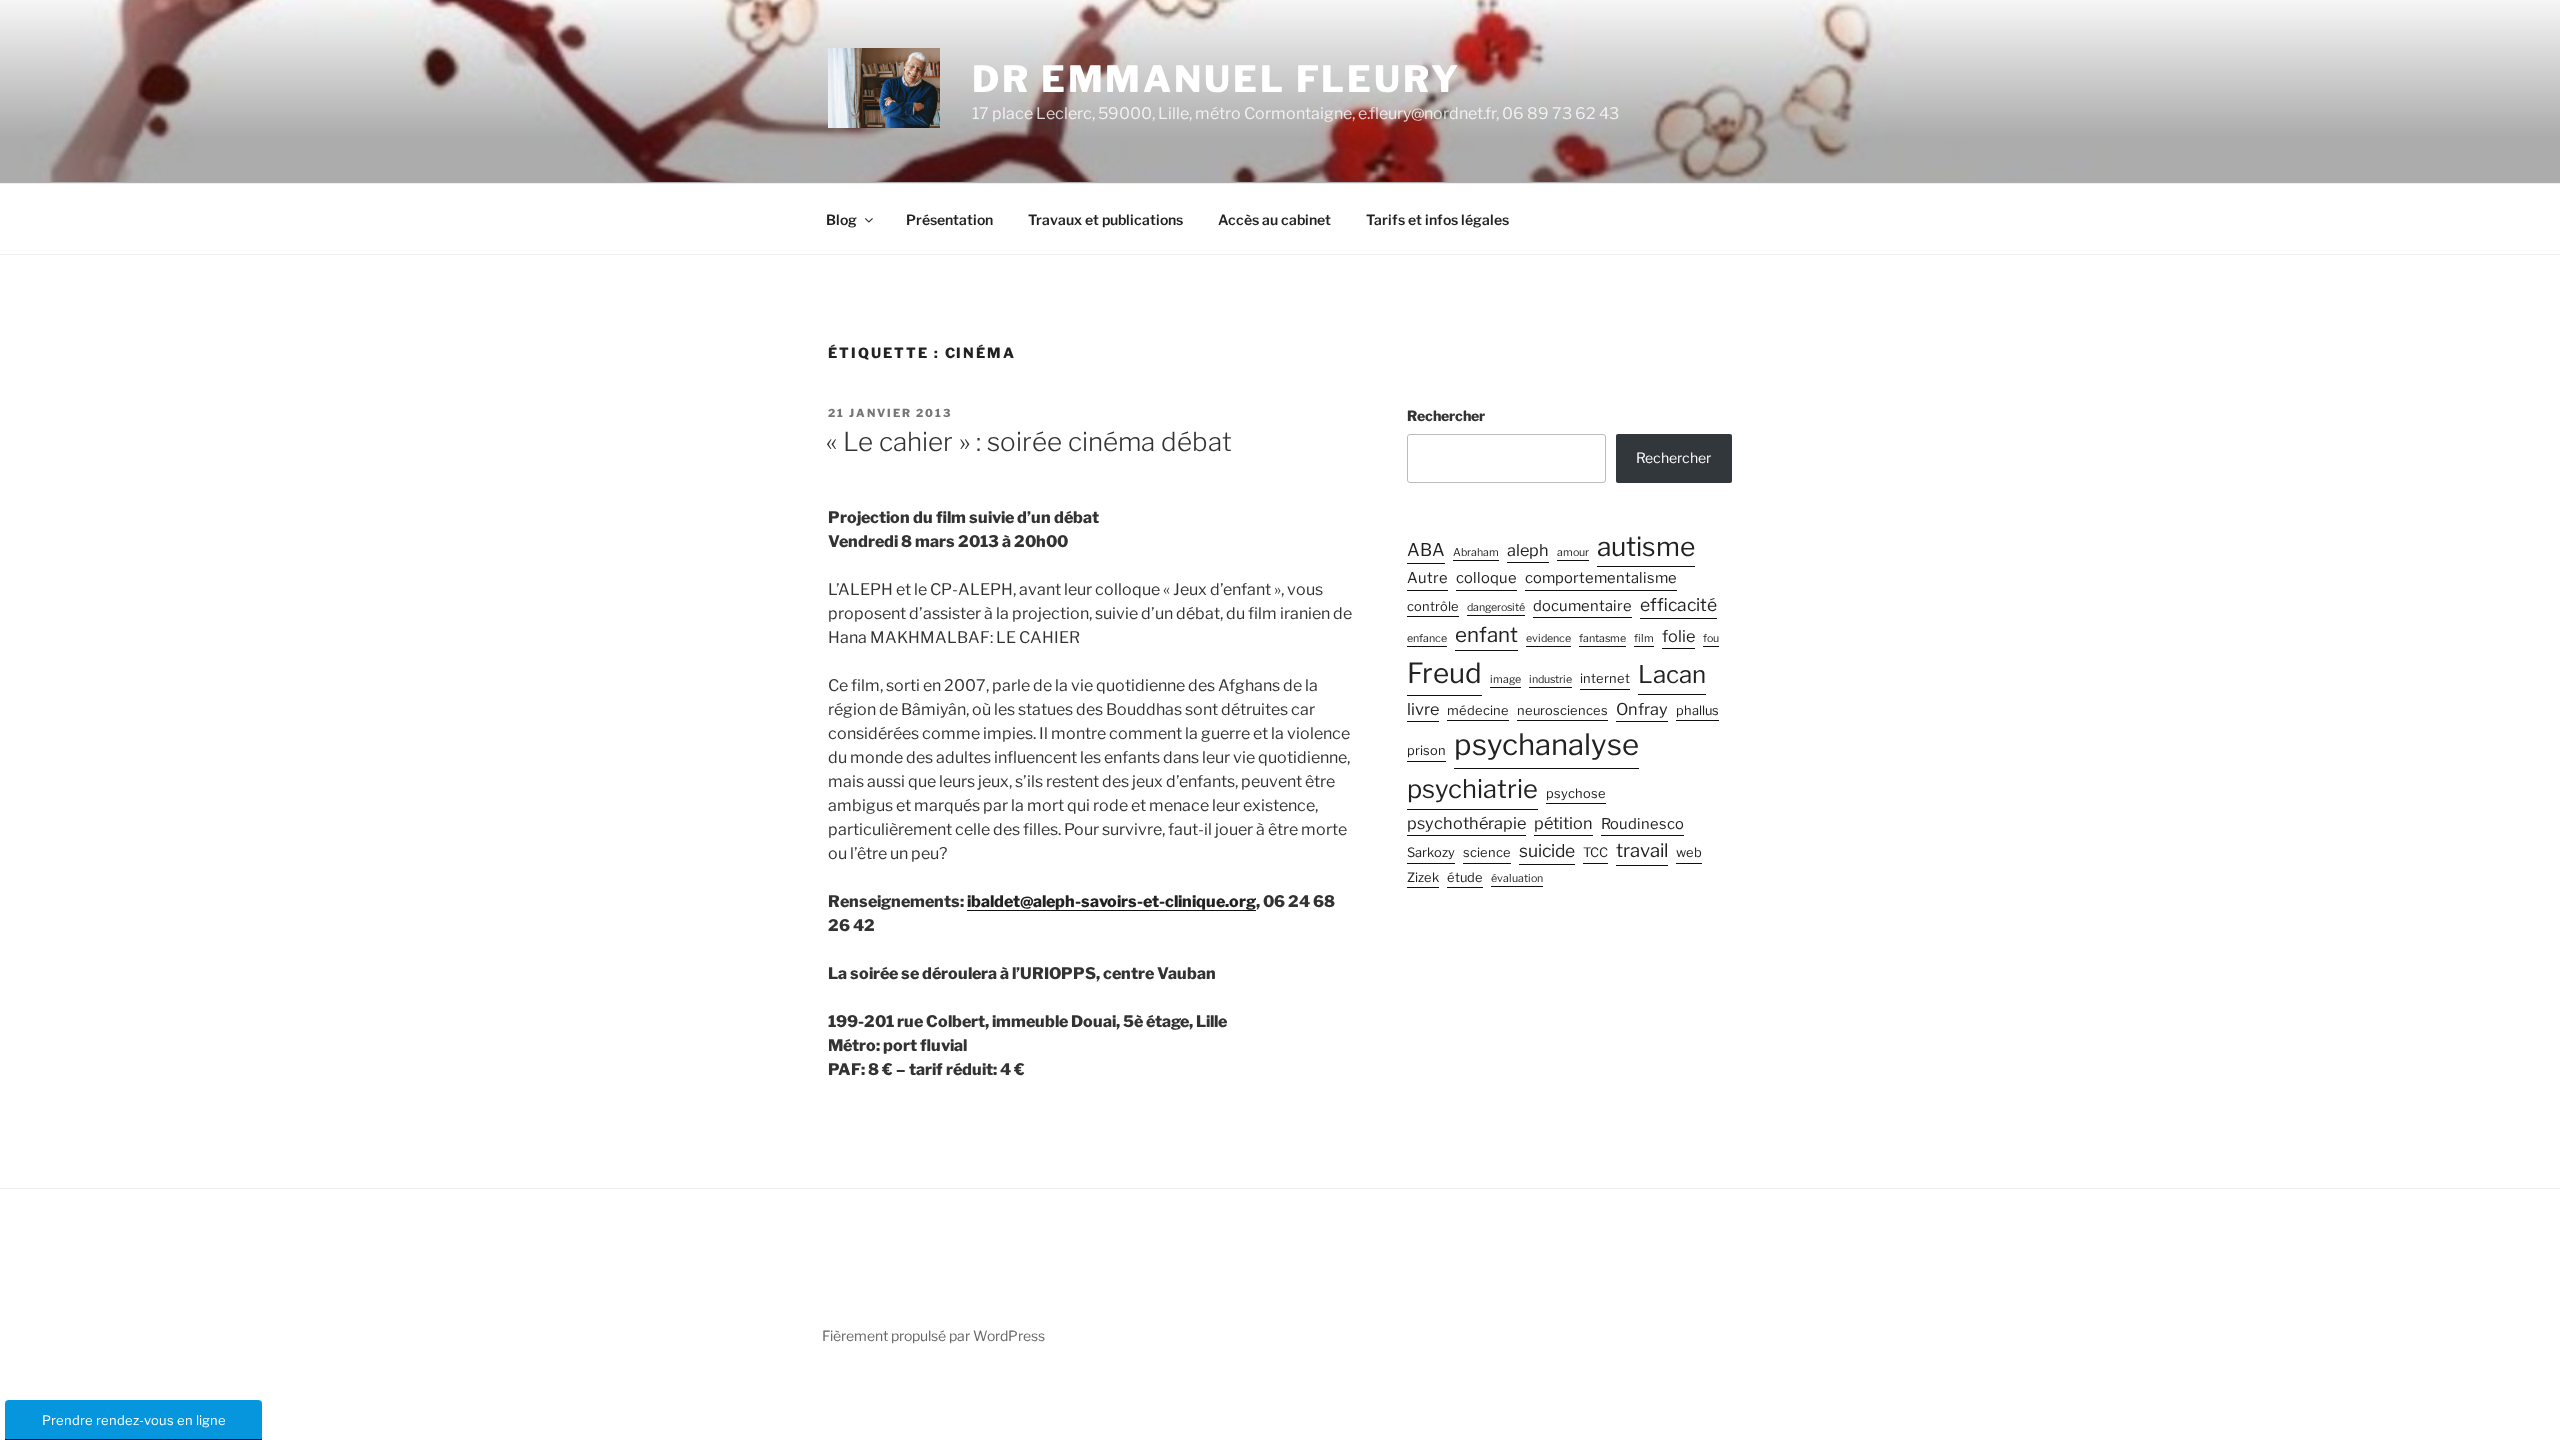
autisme (1646, 546)
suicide (1547, 850)
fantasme (1602, 638)
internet (1605, 678)
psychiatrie (1472, 788)
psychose (1576, 793)
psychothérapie (1466, 823)
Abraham (1476, 552)
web (1689, 852)
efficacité (1678, 604)
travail (1642, 850)
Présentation (949, 219)
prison (1426, 750)
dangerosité (1496, 607)
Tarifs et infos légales (1437, 219)
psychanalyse (1546, 744)
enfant (1486, 634)
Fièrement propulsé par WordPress (933, 1335)
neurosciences (1562, 710)
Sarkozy (1431, 852)
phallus (1697, 710)
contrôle (1433, 606)
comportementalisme (1601, 578)
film (1644, 638)
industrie (1550, 679)
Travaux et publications (1105, 219)
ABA (1426, 549)
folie (1678, 636)
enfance (1427, 638)
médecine (1478, 710)
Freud (1444, 673)
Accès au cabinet (1274, 219)
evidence (1548, 638)
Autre (1427, 578)
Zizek (1423, 877)
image (1505, 679)
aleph (1528, 550)
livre (1423, 709)
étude (1465, 877)
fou (1711, 638)
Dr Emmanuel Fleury (1216, 79)
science (1487, 852)
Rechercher (1446, 415)
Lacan (1672, 674)
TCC (1595, 852)
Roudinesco (1642, 824)
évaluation (1517, 878)
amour (1573, 552)
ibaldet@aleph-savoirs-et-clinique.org (1111, 901)
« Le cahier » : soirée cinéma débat (1029, 441)
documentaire (1582, 606)
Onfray (1642, 709)
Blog (841, 219)
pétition (1563, 823)
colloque (1486, 578)
